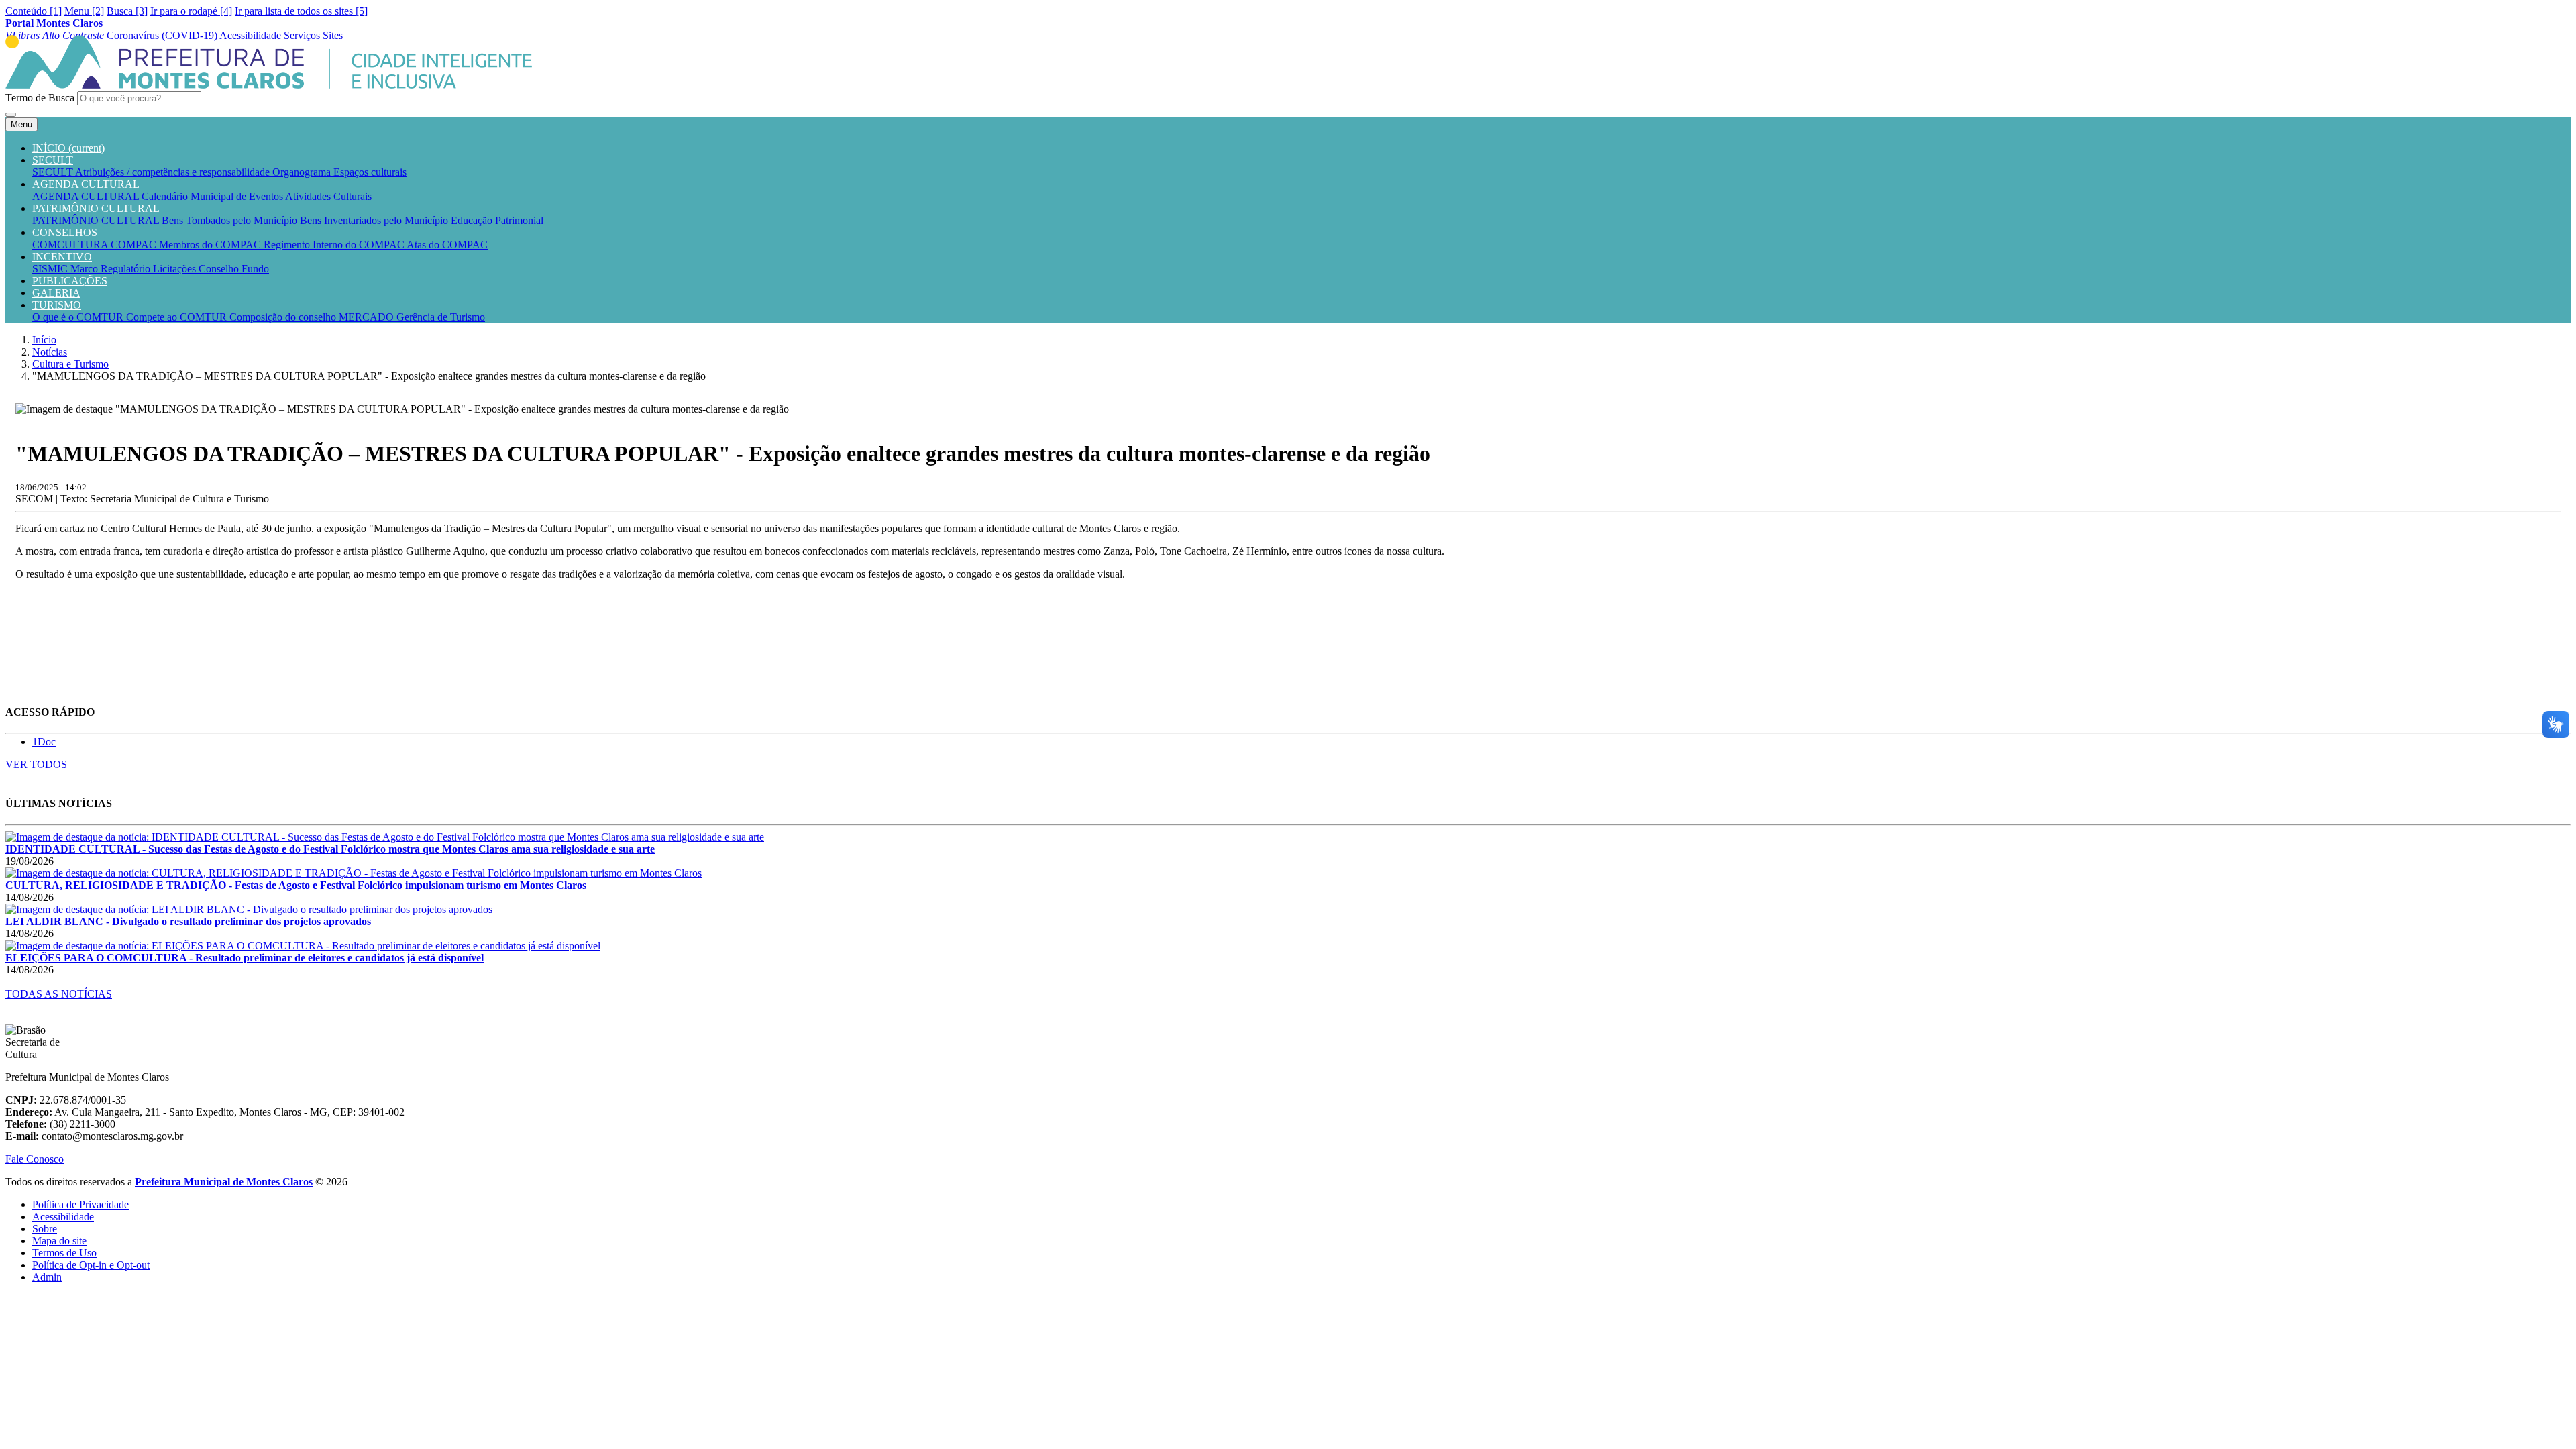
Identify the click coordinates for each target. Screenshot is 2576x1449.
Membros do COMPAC (211, 245)
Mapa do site (59, 1241)
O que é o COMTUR (79, 317)
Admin (47, 1277)
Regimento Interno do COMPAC (335, 245)
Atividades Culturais (328, 196)
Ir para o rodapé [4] (191, 11)
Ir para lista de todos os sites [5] (301, 11)
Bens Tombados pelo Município (231, 220)
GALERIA (56, 293)
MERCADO (368, 317)
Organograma (303, 172)
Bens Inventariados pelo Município (375, 220)
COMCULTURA (71, 245)
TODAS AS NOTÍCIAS (59, 994)
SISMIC (51, 269)
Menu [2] (84, 11)
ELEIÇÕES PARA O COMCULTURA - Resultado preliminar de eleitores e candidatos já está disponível (245, 958)
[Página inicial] (269, 85)
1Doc (44, 742)
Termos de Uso (64, 1253)
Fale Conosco (35, 1159)
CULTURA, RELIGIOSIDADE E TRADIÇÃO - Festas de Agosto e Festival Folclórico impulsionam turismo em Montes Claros (296, 885)
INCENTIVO (62, 257)
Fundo (255, 269)
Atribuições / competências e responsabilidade (174, 172)
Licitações (176, 269)
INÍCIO (68, 148)
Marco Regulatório (112, 269)
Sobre (45, 1229)
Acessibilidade (63, 1217)
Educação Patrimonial (497, 220)
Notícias (50, 352)
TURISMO (57, 305)
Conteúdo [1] (34, 11)
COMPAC (135, 245)
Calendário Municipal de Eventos (213, 196)
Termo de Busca (40, 98)
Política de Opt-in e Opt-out (91, 1265)
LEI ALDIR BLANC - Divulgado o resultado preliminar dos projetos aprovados (188, 921)
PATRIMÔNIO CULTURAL (96, 208)
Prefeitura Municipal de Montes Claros (224, 1182)
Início (44, 340)
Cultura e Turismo (70, 364)
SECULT (53, 160)
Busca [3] (127, 11)
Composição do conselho (284, 317)
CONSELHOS (65, 232)
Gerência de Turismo (441, 317)
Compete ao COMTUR (178, 317)
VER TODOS (36, 764)
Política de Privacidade (80, 1204)
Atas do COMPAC (447, 245)
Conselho (220, 269)
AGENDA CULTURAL (86, 184)
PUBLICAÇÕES (70, 281)
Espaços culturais (370, 172)
